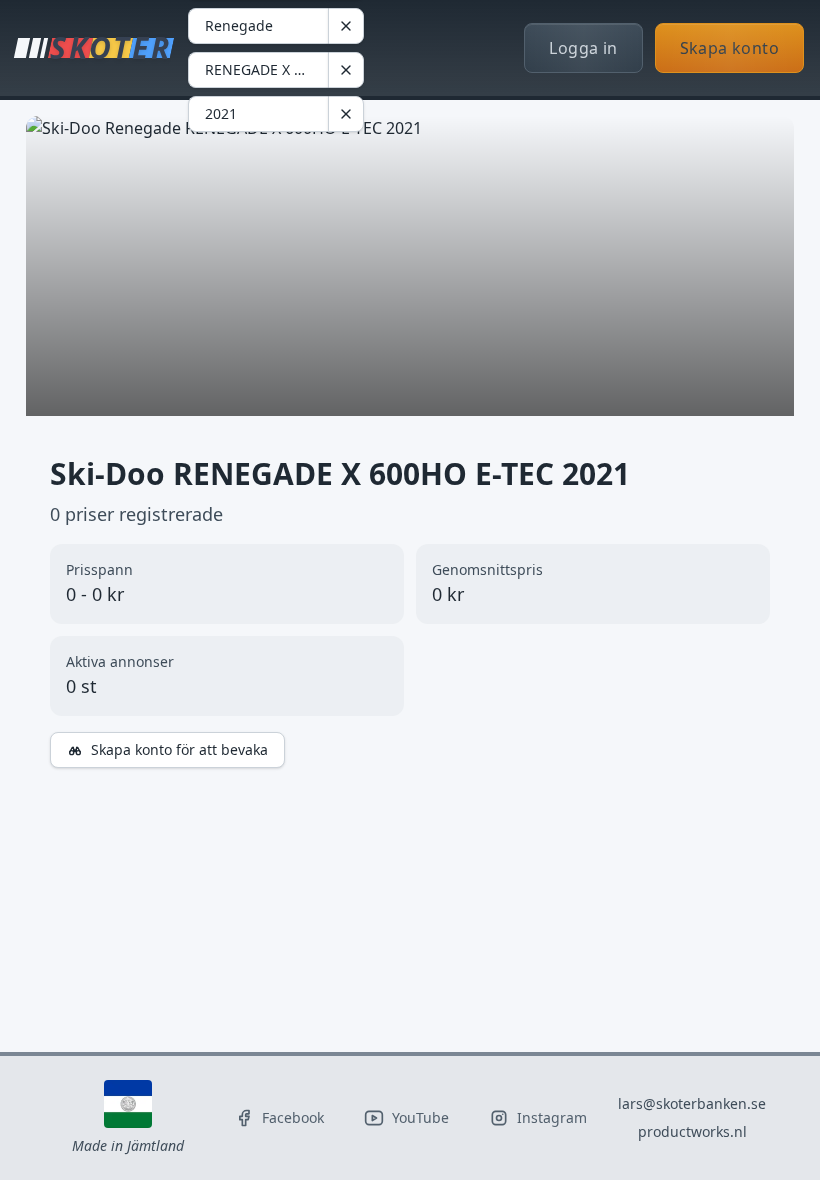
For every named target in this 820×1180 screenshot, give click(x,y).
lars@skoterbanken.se (692, 1103)
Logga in (583, 48)
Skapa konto (729, 48)
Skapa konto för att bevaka (179, 749)
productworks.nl (692, 1131)
